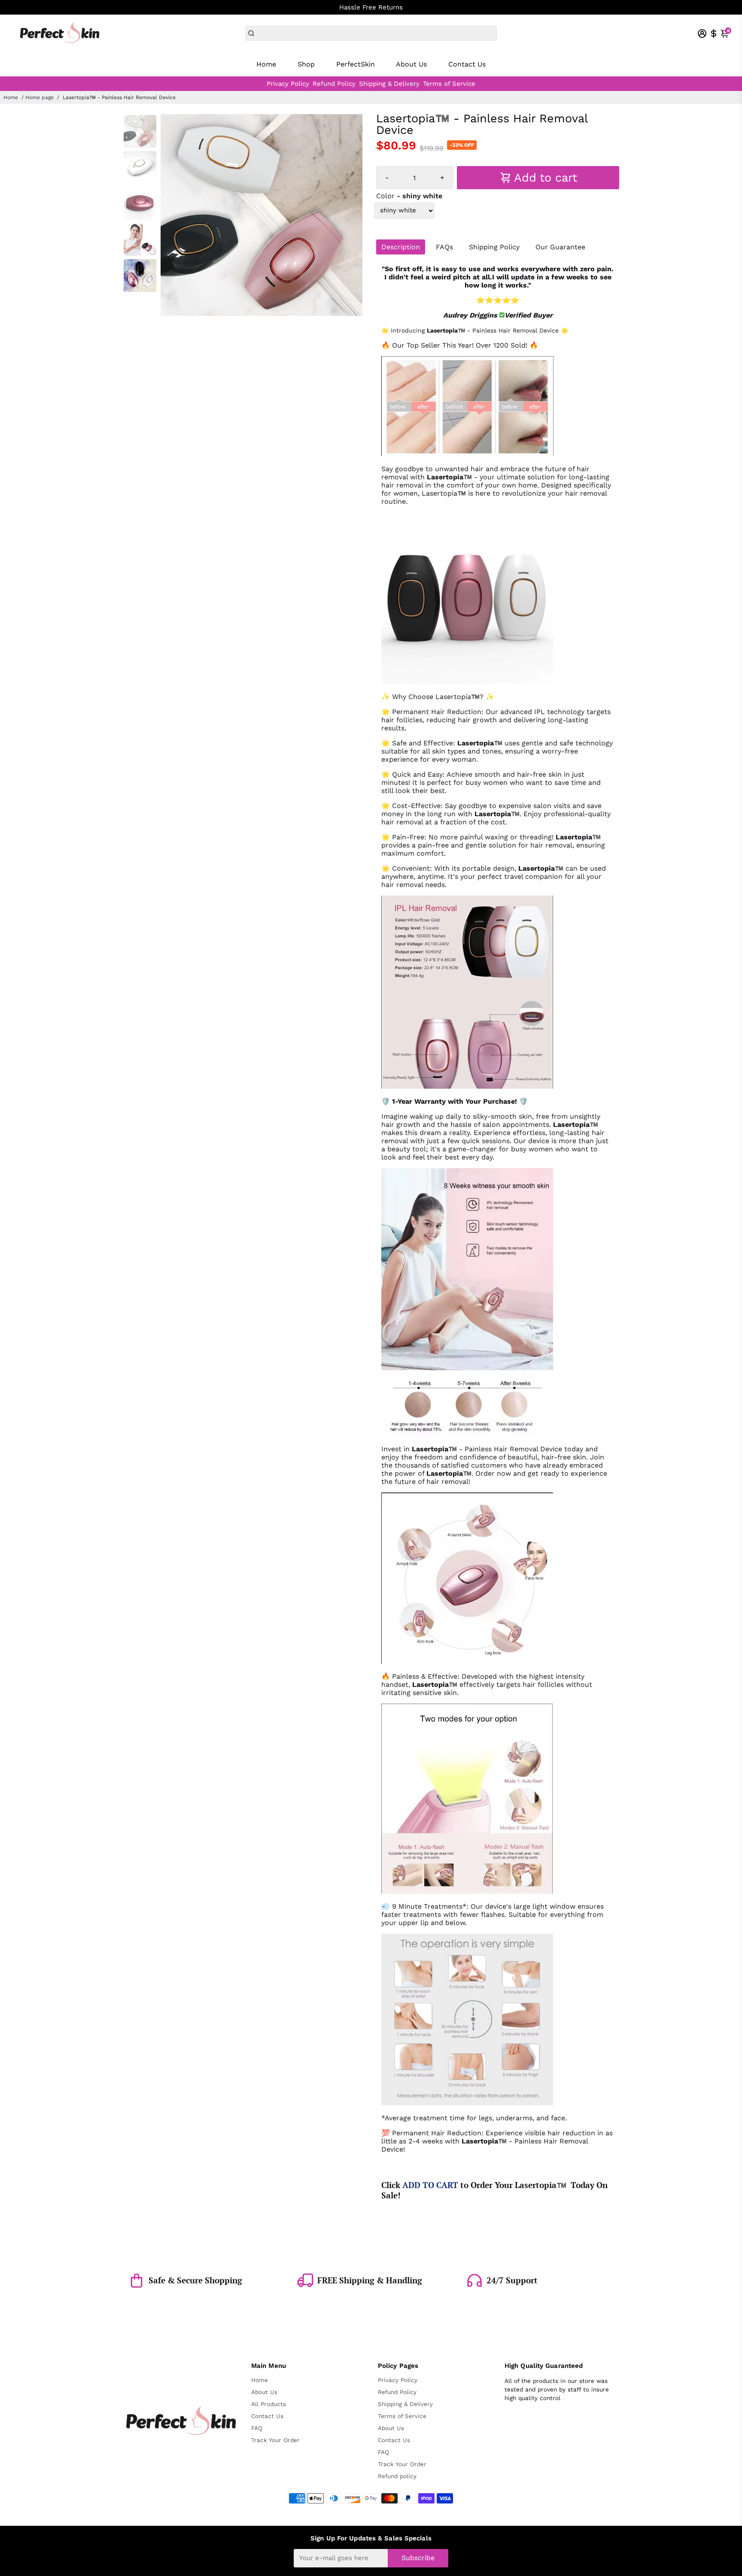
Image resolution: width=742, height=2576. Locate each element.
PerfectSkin (356, 64)
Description (401, 247)
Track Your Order (275, 2440)
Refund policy (397, 2476)
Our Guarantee (560, 247)
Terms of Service (449, 84)
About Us (411, 64)
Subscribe (418, 2558)
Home (266, 64)
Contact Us (467, 64)
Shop (306, 64)
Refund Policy (334, 84)
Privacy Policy (288, 84)
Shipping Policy (494, 247)
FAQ (257, 2428)
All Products (269, 2404)
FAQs (444, 247)
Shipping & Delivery (389, 84)
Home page (40, 97)
